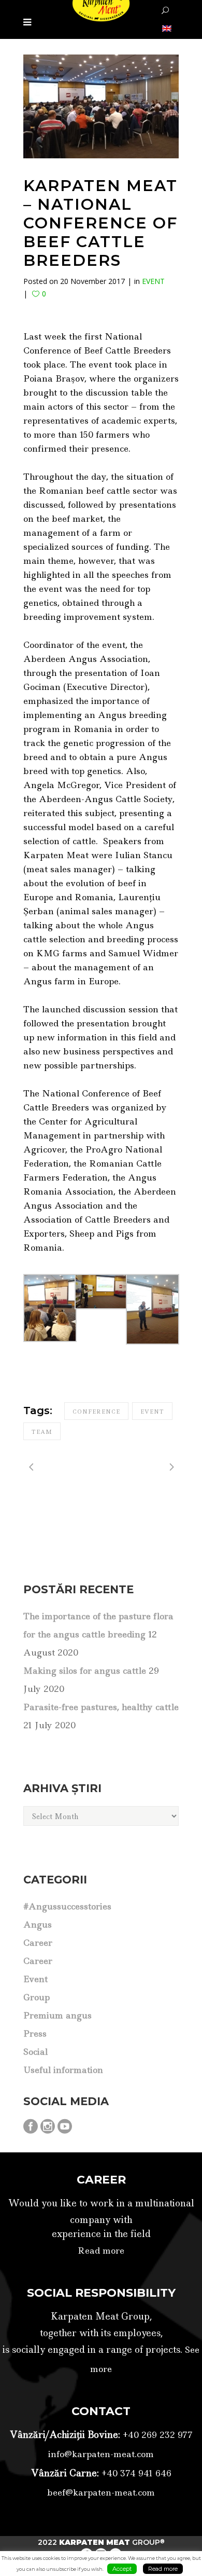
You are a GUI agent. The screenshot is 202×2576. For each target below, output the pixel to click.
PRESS (35, 2033)
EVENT (153, 281)
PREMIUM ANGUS (57, 2015)
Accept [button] (122, 2569)
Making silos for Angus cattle (85, 1671)
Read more (101, 2250)
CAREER (38, 1943)
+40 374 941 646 (135, 2473)
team (42, 1432)
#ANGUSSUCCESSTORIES (67, 1906)
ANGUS (38, 1924)
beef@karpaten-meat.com (101, 2492)
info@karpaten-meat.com (101, 2454)
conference (96, 1412)
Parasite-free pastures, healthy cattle (101, 1707)
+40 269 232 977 (156, 2435)
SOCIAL (35, 2052)
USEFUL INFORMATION (63, 2070)
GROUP (37, 1997)
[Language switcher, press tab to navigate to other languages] (166, 28)
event (152, 1412)
